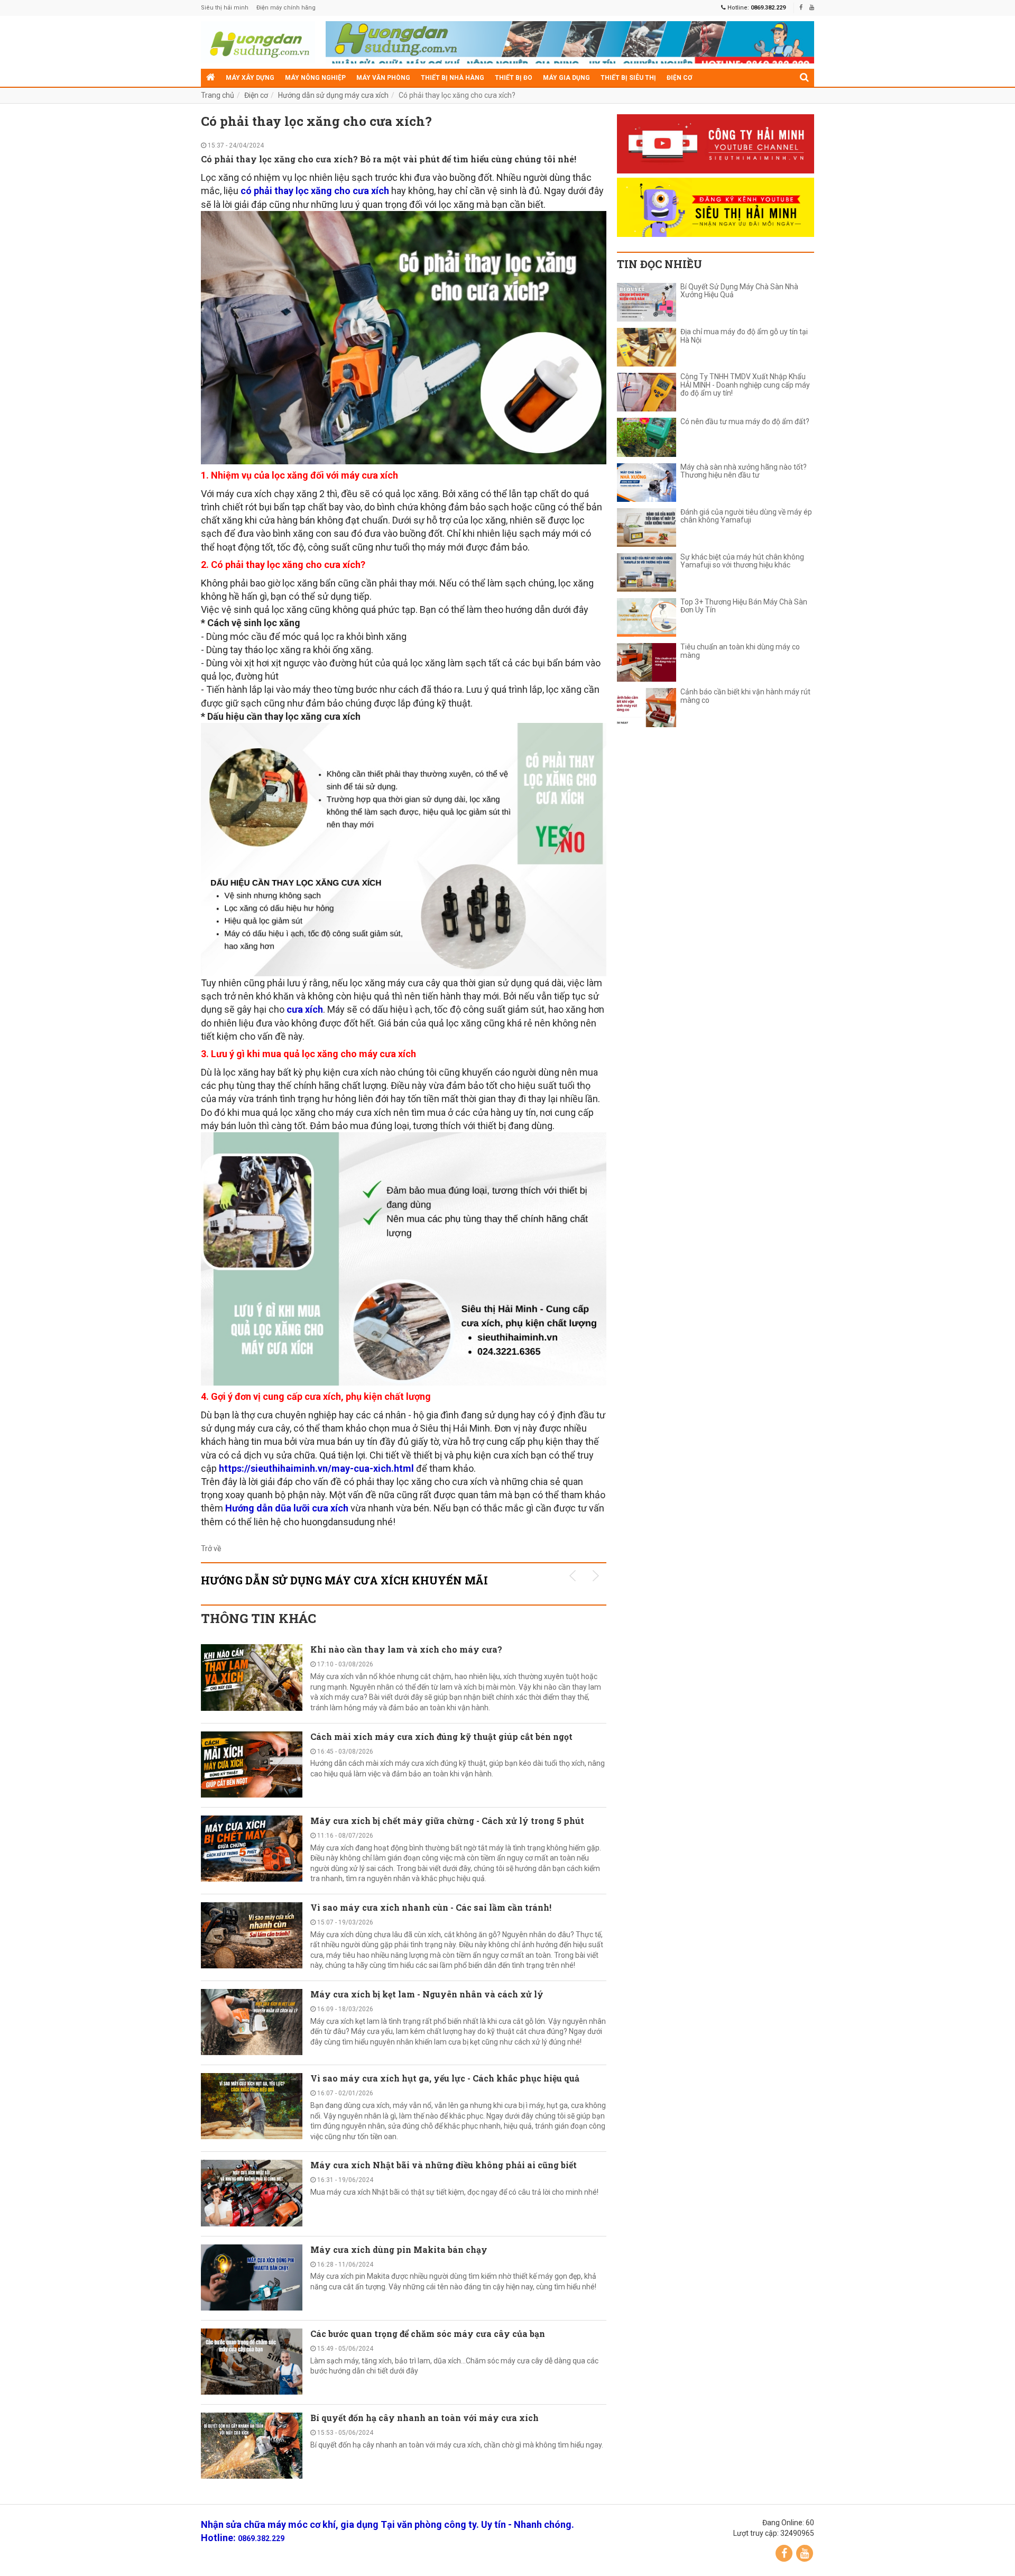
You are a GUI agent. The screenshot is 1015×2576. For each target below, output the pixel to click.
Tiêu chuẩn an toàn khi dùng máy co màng (740, 651)
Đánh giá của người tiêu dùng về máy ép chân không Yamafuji (746, 516)
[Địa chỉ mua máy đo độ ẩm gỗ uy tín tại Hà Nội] (647, 347)
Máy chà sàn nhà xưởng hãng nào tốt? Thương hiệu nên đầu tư (744, 471)
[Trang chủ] (211, 78)
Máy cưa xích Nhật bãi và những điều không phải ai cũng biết (444, 2165)
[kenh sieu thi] (716, 207)
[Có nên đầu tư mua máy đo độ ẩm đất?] (647, 437)
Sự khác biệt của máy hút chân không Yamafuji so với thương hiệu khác (742, 561)
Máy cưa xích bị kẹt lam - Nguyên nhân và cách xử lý (427, 1994)
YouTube (805, 2553)
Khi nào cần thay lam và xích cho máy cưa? (406, 1649)
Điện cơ (679, 78)
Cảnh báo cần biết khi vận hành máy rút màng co (745, 696)
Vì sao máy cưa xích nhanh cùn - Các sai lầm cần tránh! (431, 1907)
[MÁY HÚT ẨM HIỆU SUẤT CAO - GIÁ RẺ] (570, 45)
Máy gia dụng (566, 78)
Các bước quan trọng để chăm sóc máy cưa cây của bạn (428, 2334)
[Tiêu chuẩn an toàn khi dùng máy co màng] (647, 662)
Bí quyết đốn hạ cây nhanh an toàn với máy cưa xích (425, 2418)
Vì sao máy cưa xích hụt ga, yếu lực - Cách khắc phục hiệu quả (445, 2078)
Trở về (211, 1548)
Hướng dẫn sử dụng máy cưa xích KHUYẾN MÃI (344, 1580)
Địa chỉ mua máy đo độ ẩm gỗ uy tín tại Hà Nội (744, 336)
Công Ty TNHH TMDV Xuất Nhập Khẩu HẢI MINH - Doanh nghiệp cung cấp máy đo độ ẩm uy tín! (745, 385)
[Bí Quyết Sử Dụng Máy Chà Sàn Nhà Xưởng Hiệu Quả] (647, 302)
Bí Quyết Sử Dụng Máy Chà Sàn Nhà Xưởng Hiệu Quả (739, 291)
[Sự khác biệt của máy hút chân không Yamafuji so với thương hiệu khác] (647, 572)
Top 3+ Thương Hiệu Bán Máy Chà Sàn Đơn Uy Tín (744, 606)
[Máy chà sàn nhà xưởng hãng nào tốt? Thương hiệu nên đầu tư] (647, 483)
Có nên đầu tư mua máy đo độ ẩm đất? (745, 422)
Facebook (784, 2553)
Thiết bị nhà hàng (453, 78)
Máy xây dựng (250, 78)
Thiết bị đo (514, 78)
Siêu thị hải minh (225, 8)
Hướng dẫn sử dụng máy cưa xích (333, 95)
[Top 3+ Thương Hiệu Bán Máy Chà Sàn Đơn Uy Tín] (647, 617)
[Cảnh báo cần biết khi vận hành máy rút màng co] (647, 707)
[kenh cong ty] (716, 144)
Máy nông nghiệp (315, 78)
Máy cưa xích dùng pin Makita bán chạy (399, 2249)
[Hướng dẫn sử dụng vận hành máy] (258, 42)
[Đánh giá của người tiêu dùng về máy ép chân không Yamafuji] (647, 528)
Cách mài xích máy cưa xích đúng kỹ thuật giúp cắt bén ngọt (441, 1736)
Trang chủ (218, 95)
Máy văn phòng (383, 78)
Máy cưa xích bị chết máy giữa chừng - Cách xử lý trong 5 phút (447, 1821)
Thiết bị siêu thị (628, 78)
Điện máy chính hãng (286, 8)
